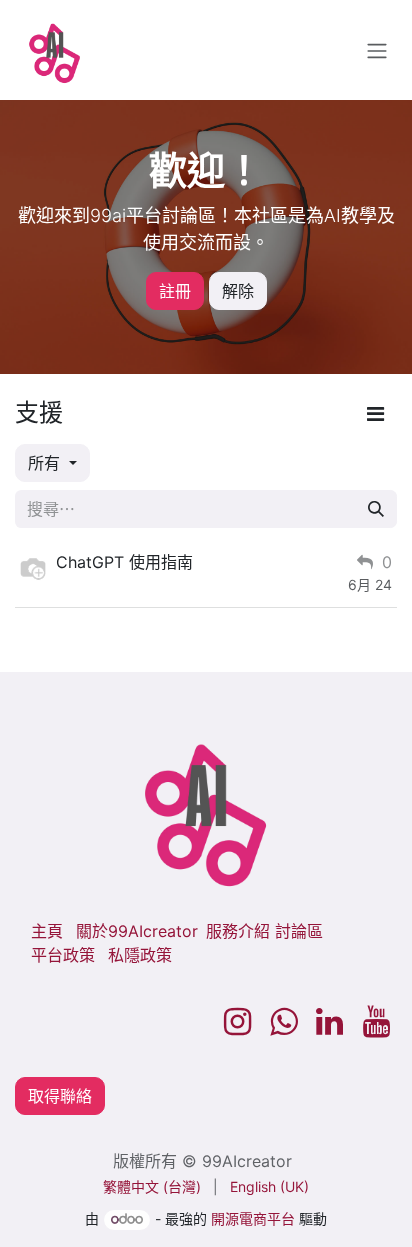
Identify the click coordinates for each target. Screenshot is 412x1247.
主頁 (47, 931)
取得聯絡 (60, 1096)
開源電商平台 (253, 1218)
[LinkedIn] (329, 1022)
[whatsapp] (283, 1022)
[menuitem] (152, 1186)
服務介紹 (238, 931)
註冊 (175, 291)
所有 (46, 463)
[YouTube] (376, 1022)
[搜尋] (376, 509)
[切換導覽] (377, 50)
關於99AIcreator (137, 931)
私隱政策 (140, 955)
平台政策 (63, 955)
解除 (238, 291)
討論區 (299, 931)
